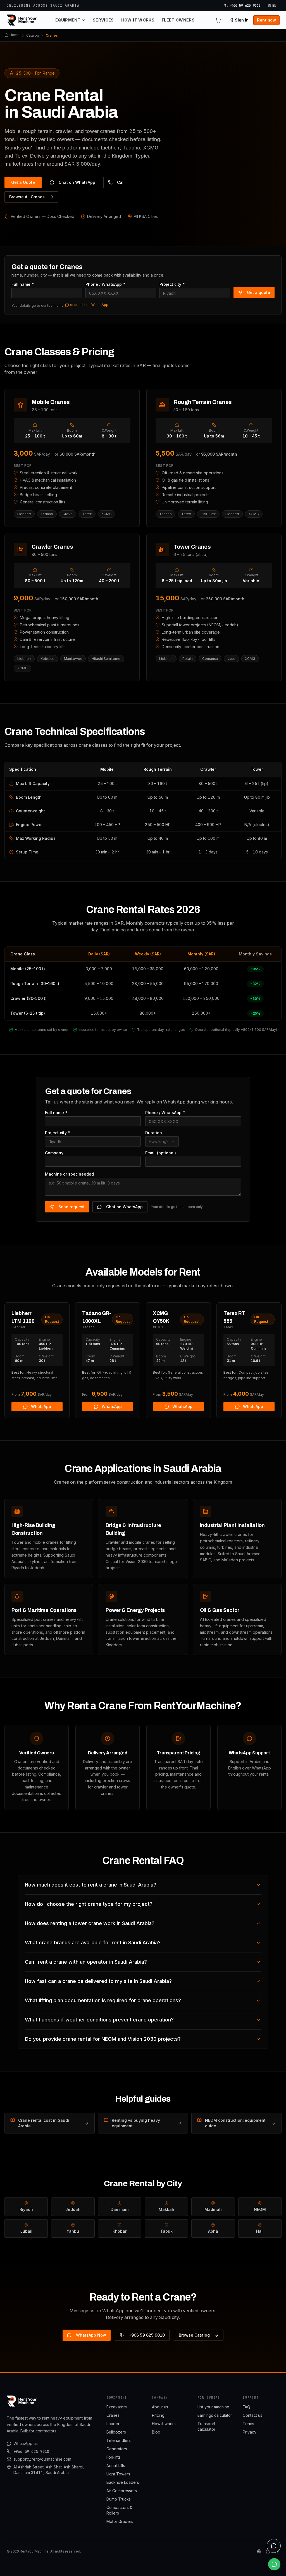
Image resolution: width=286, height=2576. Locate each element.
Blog (156, 2432)
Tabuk (166, 2231)
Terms (248, 2424)
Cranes (113, 2415)
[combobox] (162, 1141)
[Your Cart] (218, 20)
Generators (117, 2449)
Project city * (172, 284)
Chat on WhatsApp (77, 182)
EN (274, 6)
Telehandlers (119, 2440)
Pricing (158, 2415)
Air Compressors (122, 2491)
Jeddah (73, 2209)
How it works (138, 20)
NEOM (260, 2209)
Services (103, 20)
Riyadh (26, 2209)
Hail (260, 2231)
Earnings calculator (215, 2415)
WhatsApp (41, 1406)
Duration (154, 1133)
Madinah (213, 2209)
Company (54, 1153)
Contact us (252, 2415)
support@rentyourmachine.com (42, 2459)
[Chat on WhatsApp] (274, 2564)
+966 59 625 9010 (147, 2335)
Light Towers (118, 2474)
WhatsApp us (26, 2443)
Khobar (120, 2231)
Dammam (120, 2209)
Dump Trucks (119, 2499)
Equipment (68, 20)
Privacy (250, 2432)
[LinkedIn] (259, 2551)
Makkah (166, 2209)
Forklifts (114, 2457)
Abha (213, 2231)
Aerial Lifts (116, 2466)
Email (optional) (161, 1153)
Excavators (117, 2407)
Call (121, 182)
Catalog (33, 35)
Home (15, 35)
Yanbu (73, 2231)
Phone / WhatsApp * (106, 284)
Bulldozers (116, 2432)
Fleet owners (178, 20)
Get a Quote (23, 182)
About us (160, 2407)
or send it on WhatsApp (89, 305)
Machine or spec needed (69, 1174)
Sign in (242, 20)
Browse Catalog (194, 2335)
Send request (71, 1207)
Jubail (26, 2231)
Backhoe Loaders (123, 2482)
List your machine (213, 2407)
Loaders (114, 2424)
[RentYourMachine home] (22, 20)
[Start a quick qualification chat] (274, 2546)
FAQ (246, 2407)
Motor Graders (120, 2521)
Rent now (266, 20)
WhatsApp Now (91, 2335)
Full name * (23, 284)
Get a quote (258, 292)
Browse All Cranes (27, 197)
